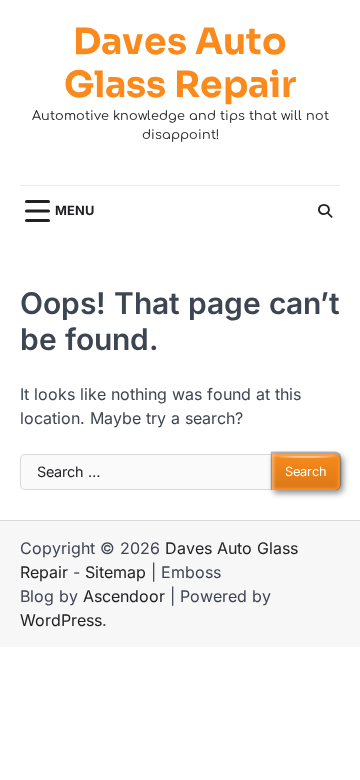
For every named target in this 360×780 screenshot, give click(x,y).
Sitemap (115, 572)
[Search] (325, 211)
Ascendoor (124, 596)
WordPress (61, 620)
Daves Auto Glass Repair (180, 63)
